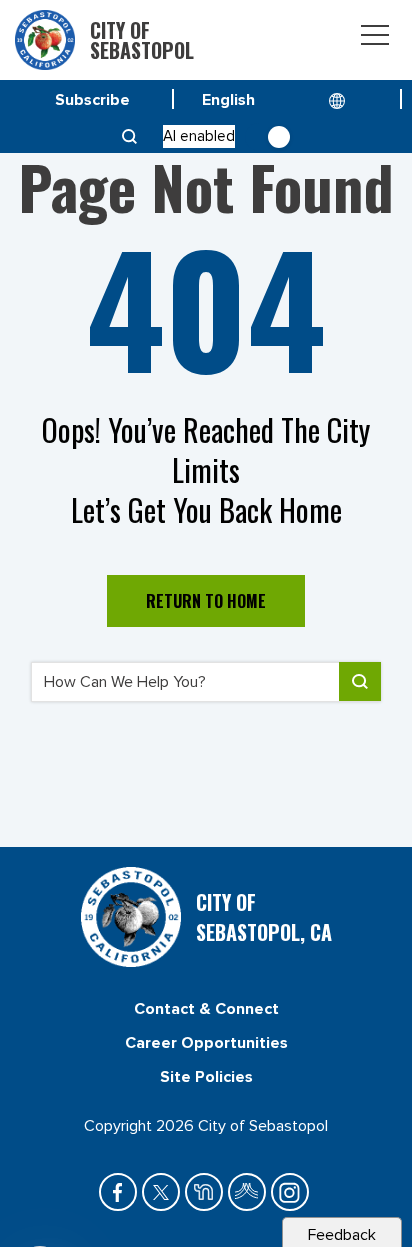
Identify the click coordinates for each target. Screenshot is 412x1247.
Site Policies (206, 1077)
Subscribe (92, 100)
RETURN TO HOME (206, 601)
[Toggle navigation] (375, 38)
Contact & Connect (206, 1009)
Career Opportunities (206, 1043)
